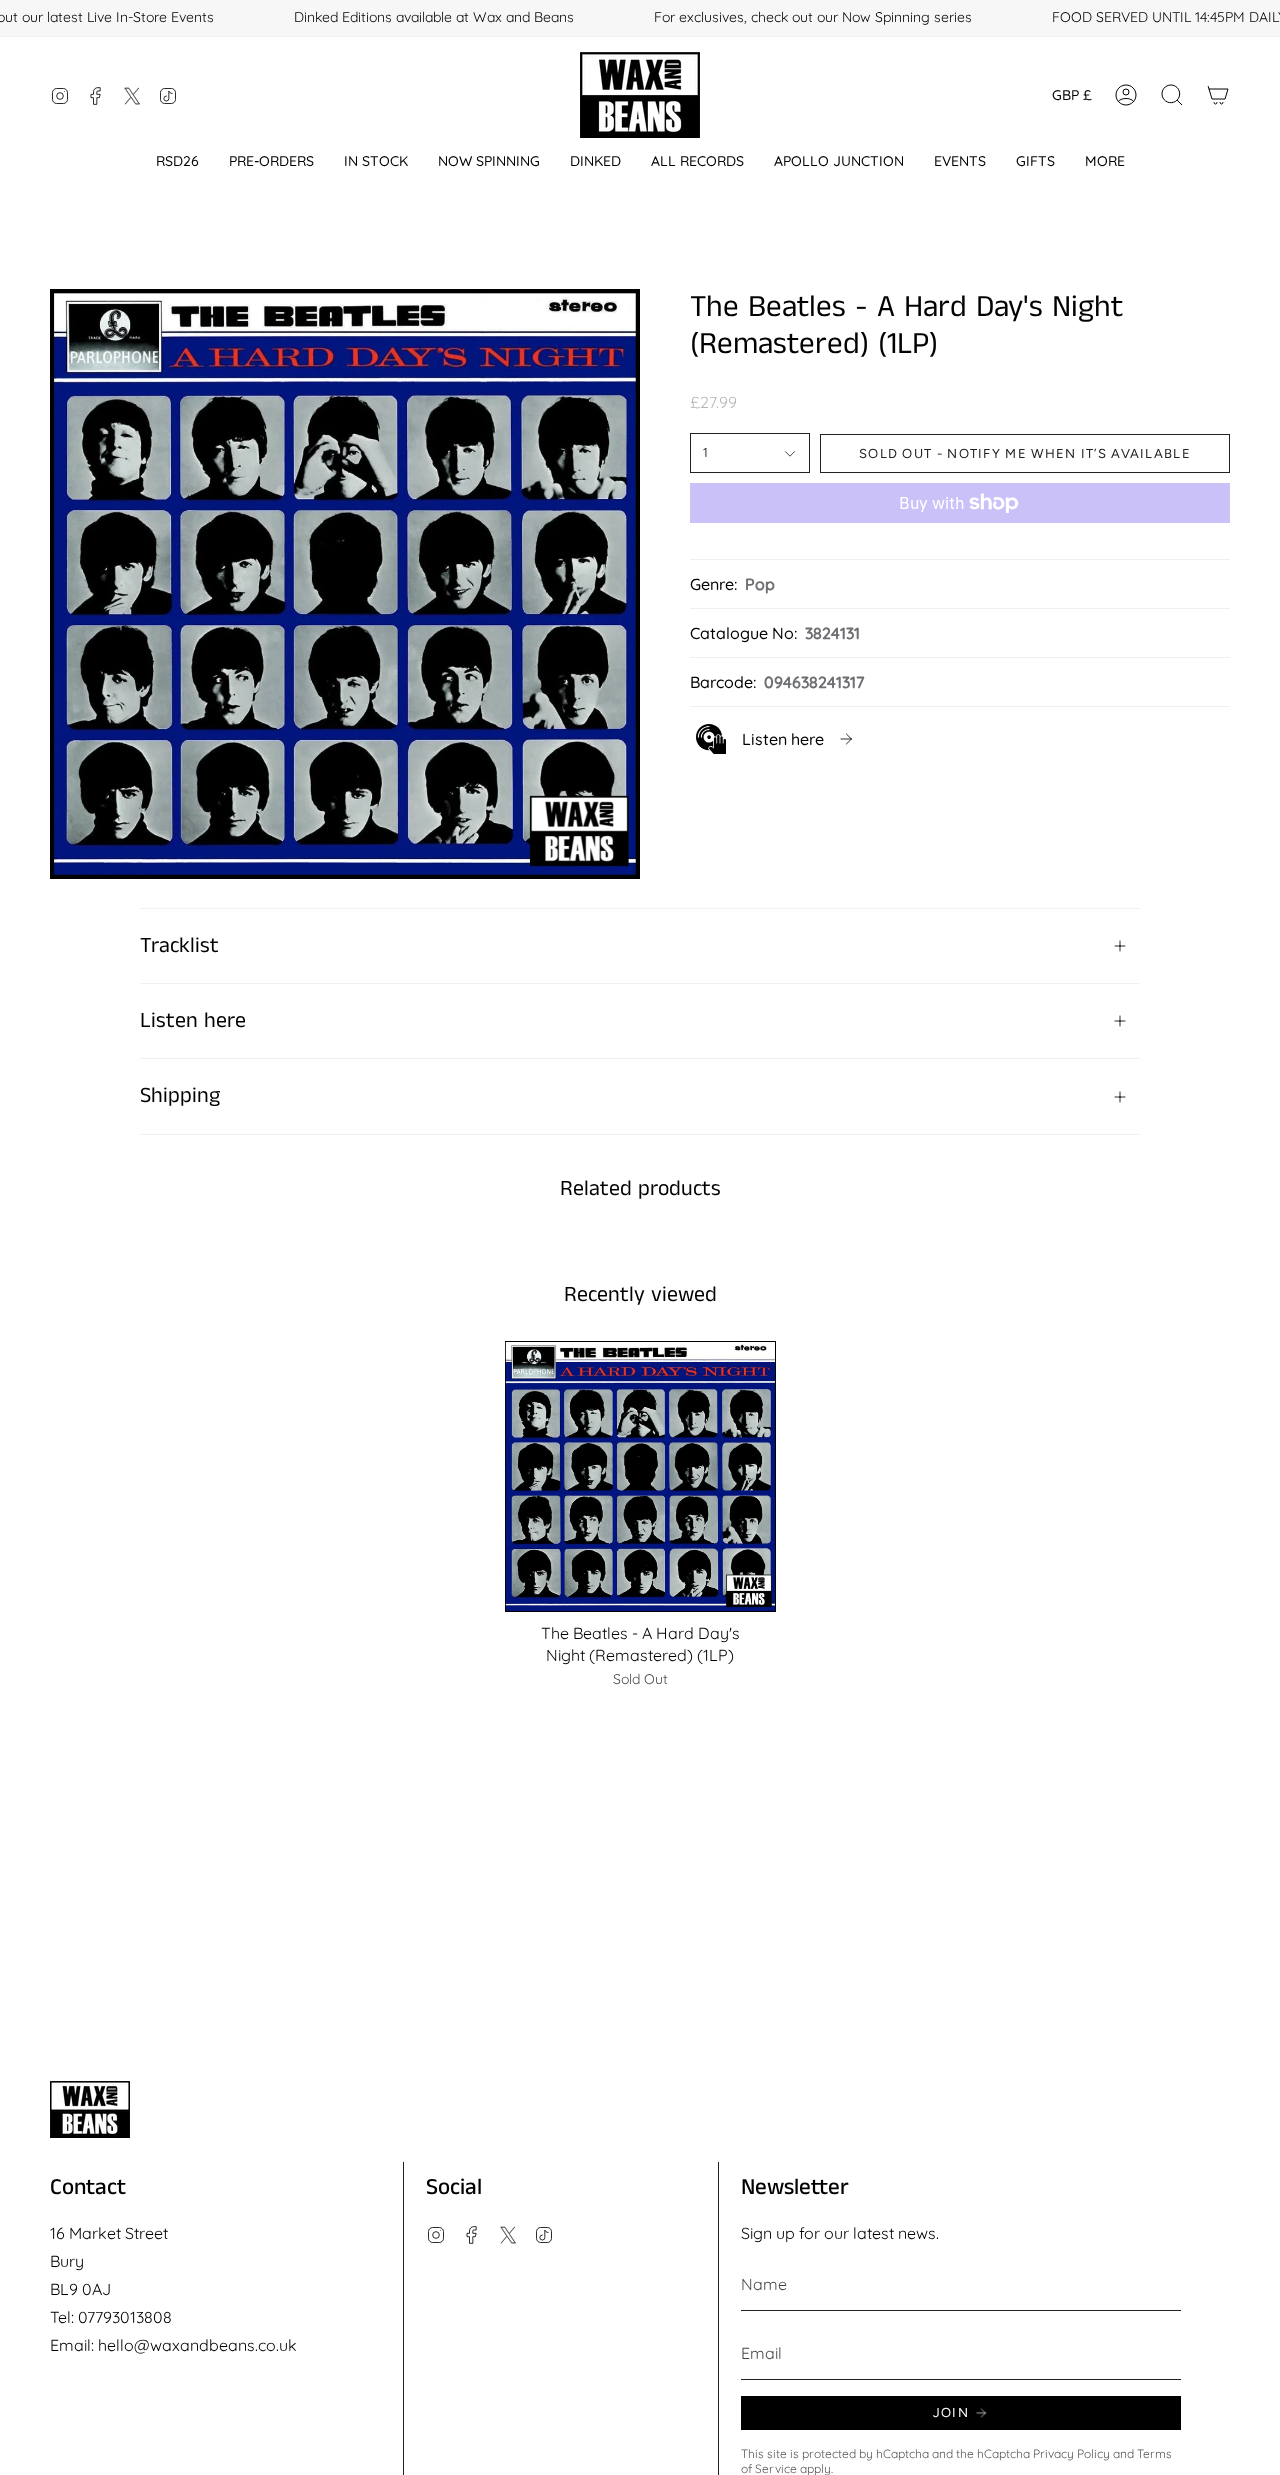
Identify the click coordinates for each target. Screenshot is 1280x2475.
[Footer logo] (90, 2109)
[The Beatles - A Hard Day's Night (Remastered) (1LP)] (640, 1476)
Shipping (180, 1096)
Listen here (193, 1021)
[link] (776, 739)
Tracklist (179, 946)
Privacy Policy (1071, 2453)
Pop (760, 584)
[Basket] (1218, 95)
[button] (177, 161)
